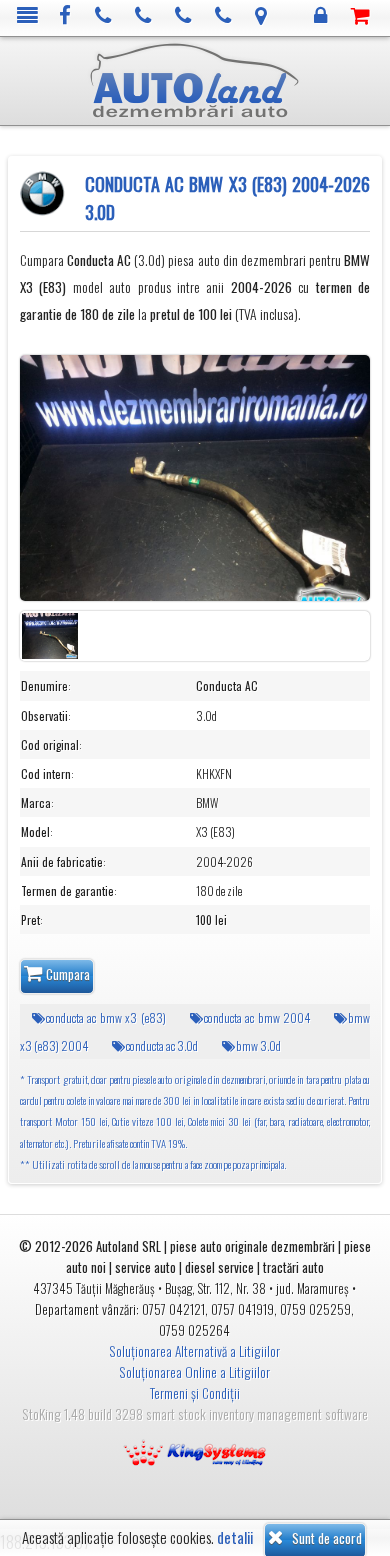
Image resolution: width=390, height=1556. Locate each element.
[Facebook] (65, 16)
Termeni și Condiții (195, 1393)
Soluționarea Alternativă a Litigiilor (194, 1351)
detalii (235, 1537)
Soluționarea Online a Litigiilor (194, 1372)
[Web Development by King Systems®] (195, 1451)
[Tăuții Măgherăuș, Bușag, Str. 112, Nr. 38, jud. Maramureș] (261, 16)
